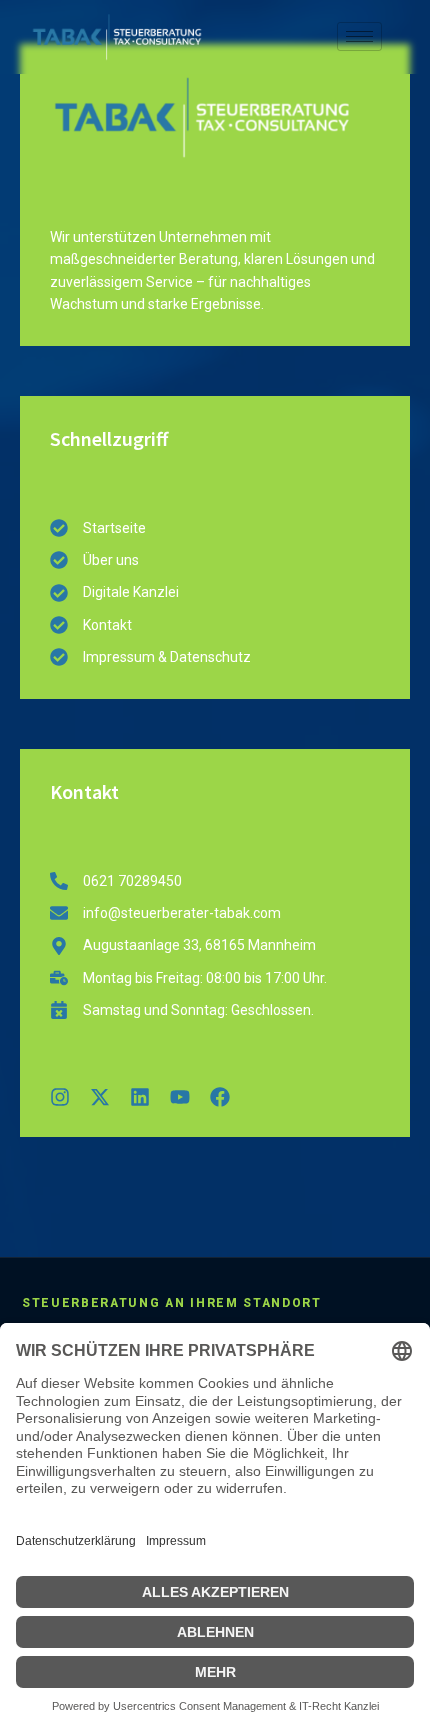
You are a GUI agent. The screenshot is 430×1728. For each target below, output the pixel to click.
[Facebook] (220, 1097)
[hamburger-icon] (359, 36)
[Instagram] (60, 1097)
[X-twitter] (100, 1097)
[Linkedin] (140, 1097)
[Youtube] (180, 1097)
